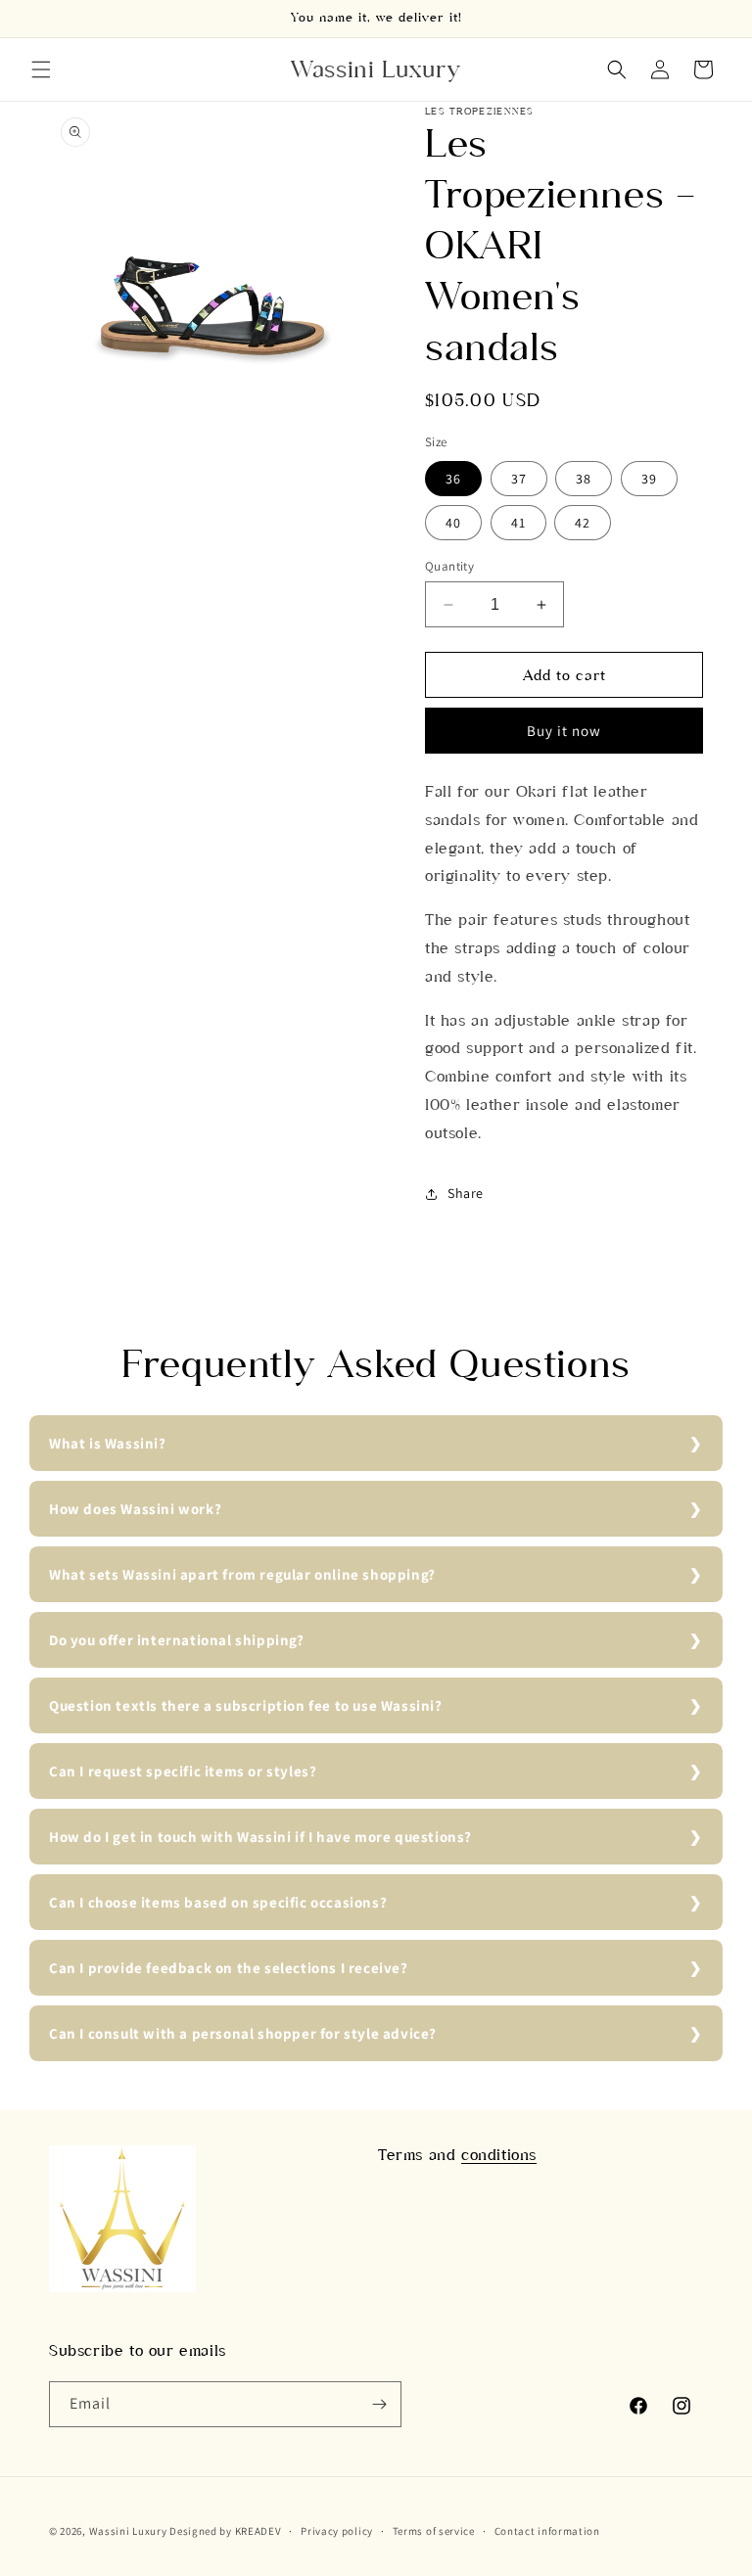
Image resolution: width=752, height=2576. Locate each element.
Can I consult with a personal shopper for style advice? (243, 2033)
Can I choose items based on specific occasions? (218, 1902)
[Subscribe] (379, 2404)
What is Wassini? (108, 1443)
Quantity (449, 566)
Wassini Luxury (128, 2531)
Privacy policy (337, 2531)
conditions (499, 2155)
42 (583, 523)
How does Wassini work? (135, 1509)
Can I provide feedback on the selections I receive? (229, 1968)
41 (518, 523)
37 (519, 479)
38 (584, 479)
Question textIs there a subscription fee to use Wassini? (246, 1705)
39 (649, 479)
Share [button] (466, 1193)
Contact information (547, 2531)
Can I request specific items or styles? (183, 1771)
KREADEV (258, 2531)
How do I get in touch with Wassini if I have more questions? (260, 1837)
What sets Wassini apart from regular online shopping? (242, 1574)
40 (453, 523)
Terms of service (434, 2531)
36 (453, 479)
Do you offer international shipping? (177, 1640)
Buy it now (564, 731)
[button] (41, 69)
